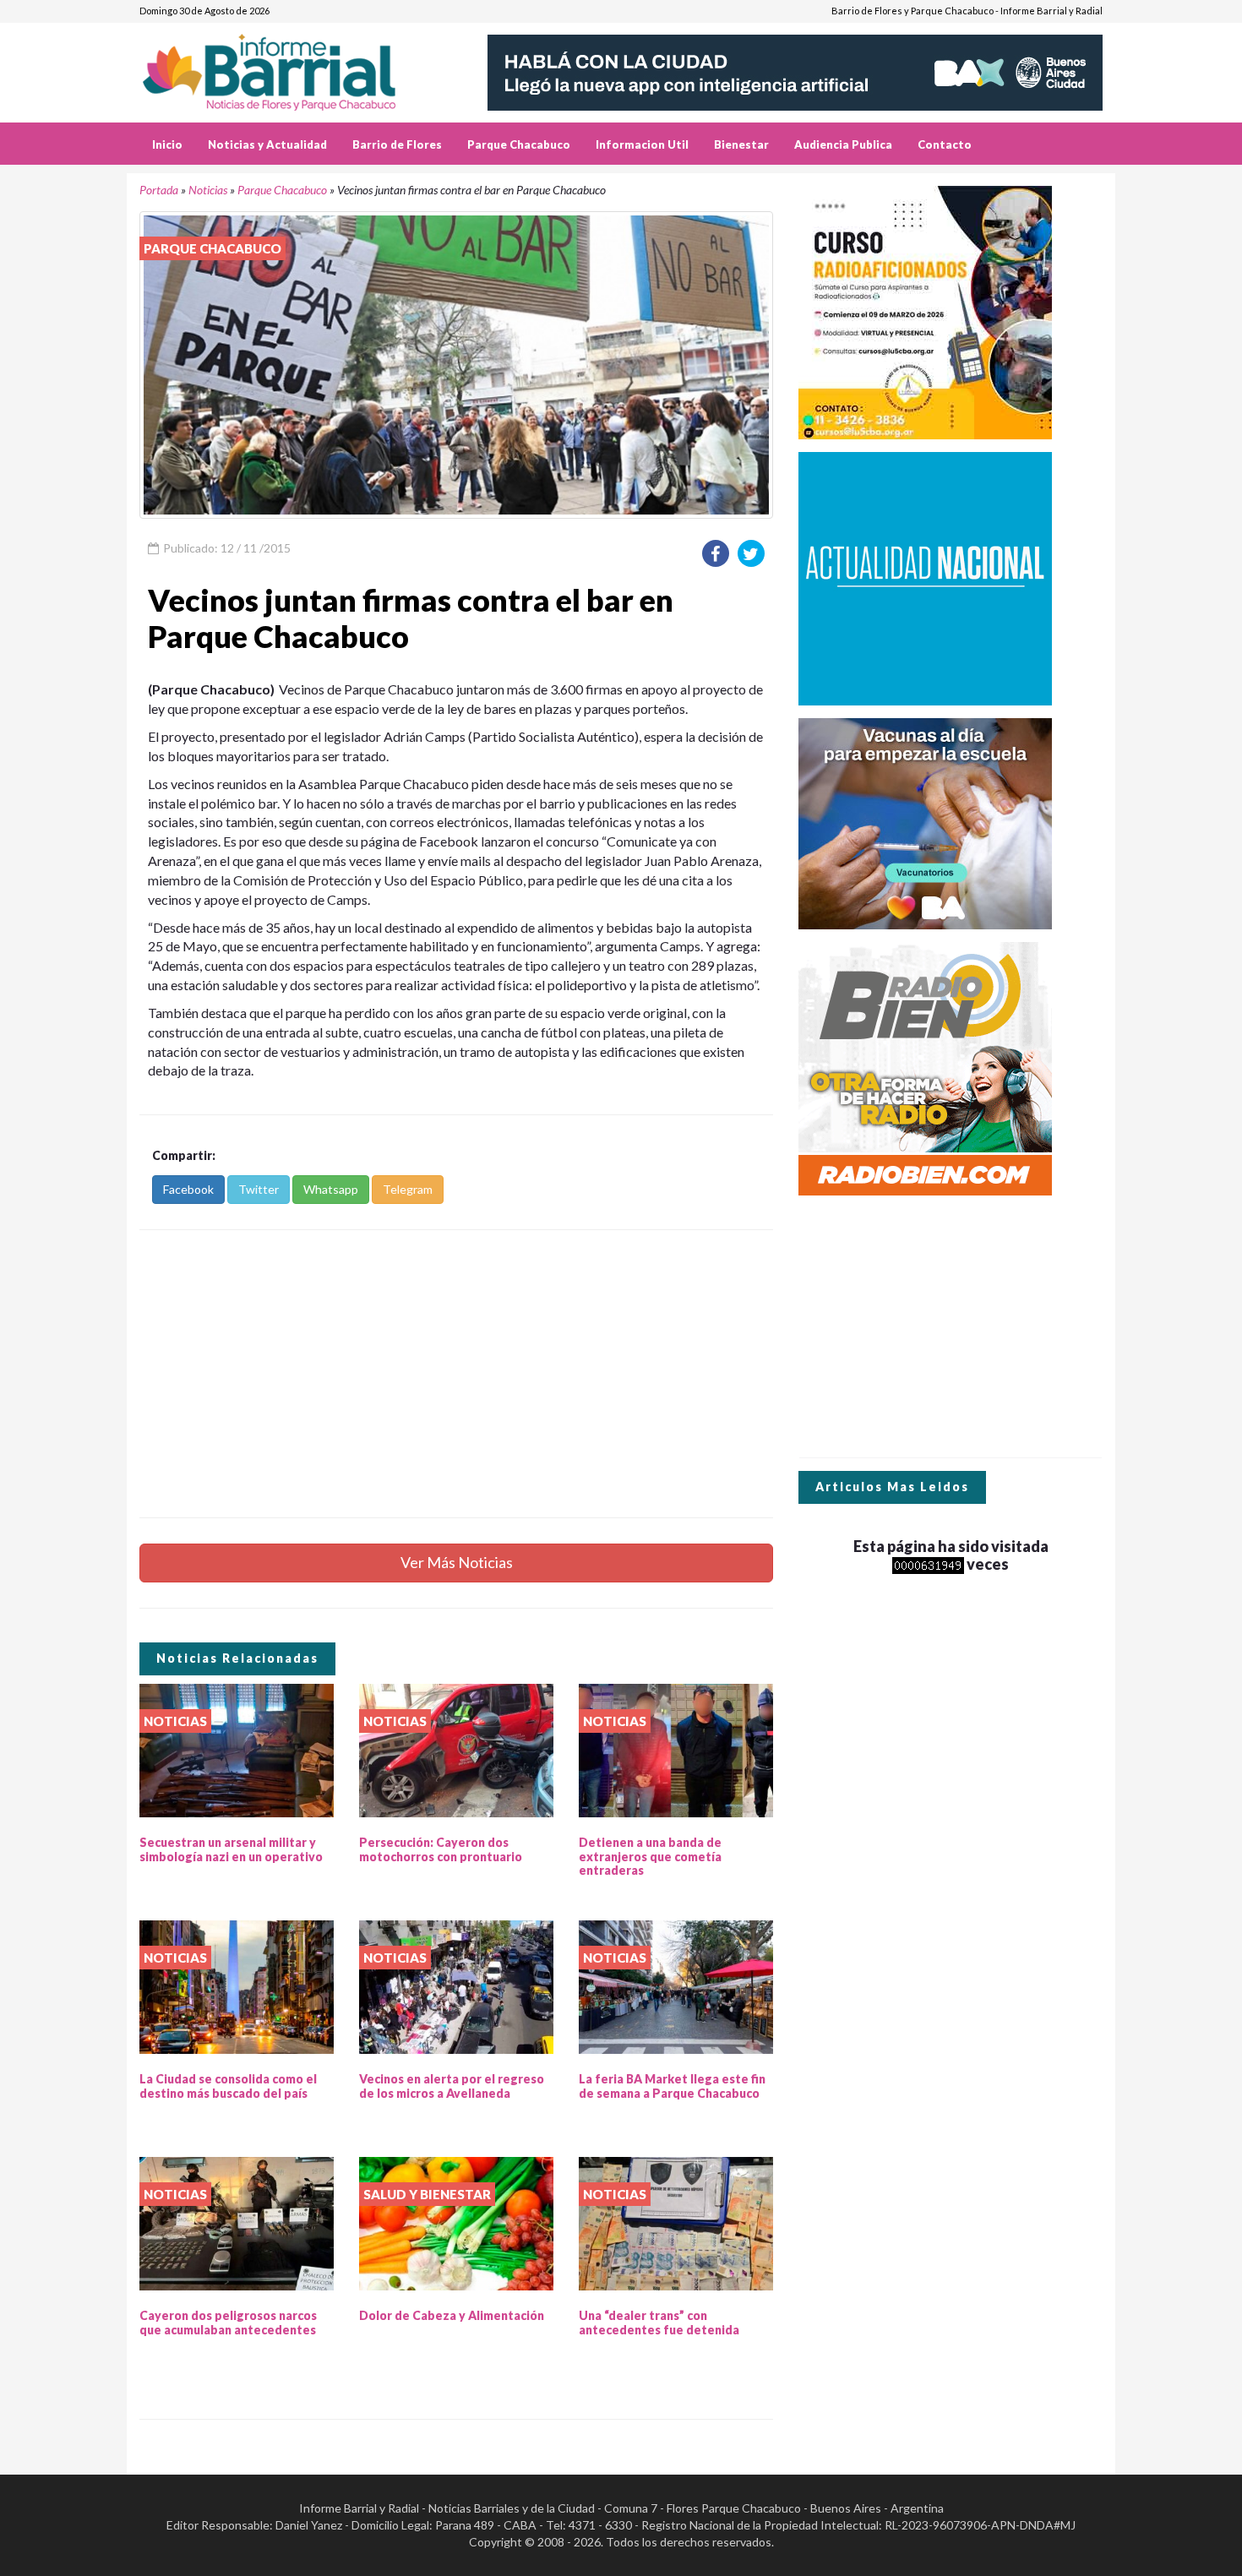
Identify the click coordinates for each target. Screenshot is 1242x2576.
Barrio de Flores (397, 144)
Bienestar (741, 144)
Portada (159, 190)
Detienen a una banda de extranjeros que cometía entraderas (650, 1857)
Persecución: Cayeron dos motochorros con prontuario (441, 1849)
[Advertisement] (456, 1374)
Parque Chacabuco (519, 144)
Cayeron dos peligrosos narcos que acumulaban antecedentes (228, 2323)
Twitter (259, 1189)
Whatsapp (331, 1189)
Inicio (167, 144)
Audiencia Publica (843, 144)
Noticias (208, 190)
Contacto (945, 144)
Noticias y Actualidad (267, 144)
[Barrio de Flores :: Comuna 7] (289, 66)
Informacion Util (642, 144)
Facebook (188, 1189)
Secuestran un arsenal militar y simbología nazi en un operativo (231, 1849)
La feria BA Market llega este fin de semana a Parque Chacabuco (672, 2086)
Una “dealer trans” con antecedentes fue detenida (659, 2323)
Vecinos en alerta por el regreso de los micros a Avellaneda (452, 2086)
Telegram (408, 1189)
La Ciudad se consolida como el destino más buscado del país (228, 2086)
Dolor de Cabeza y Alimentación (452, 2315)
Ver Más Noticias (457, 1562)
